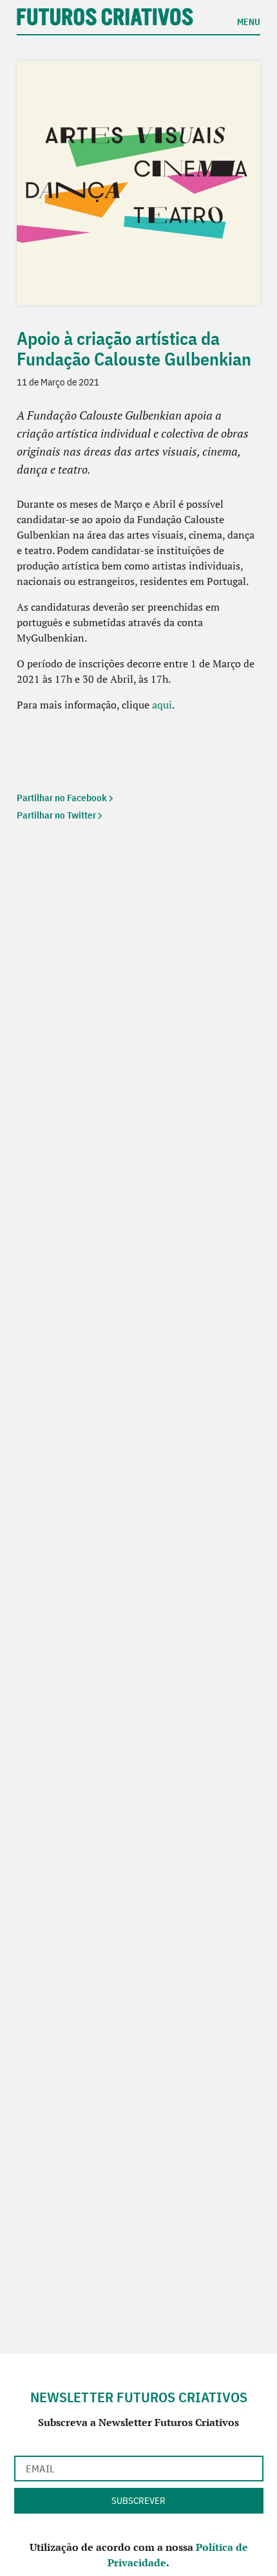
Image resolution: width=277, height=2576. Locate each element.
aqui (162, 705)
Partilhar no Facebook (62, 798)
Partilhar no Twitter (56, 815)
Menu (249, 21)
